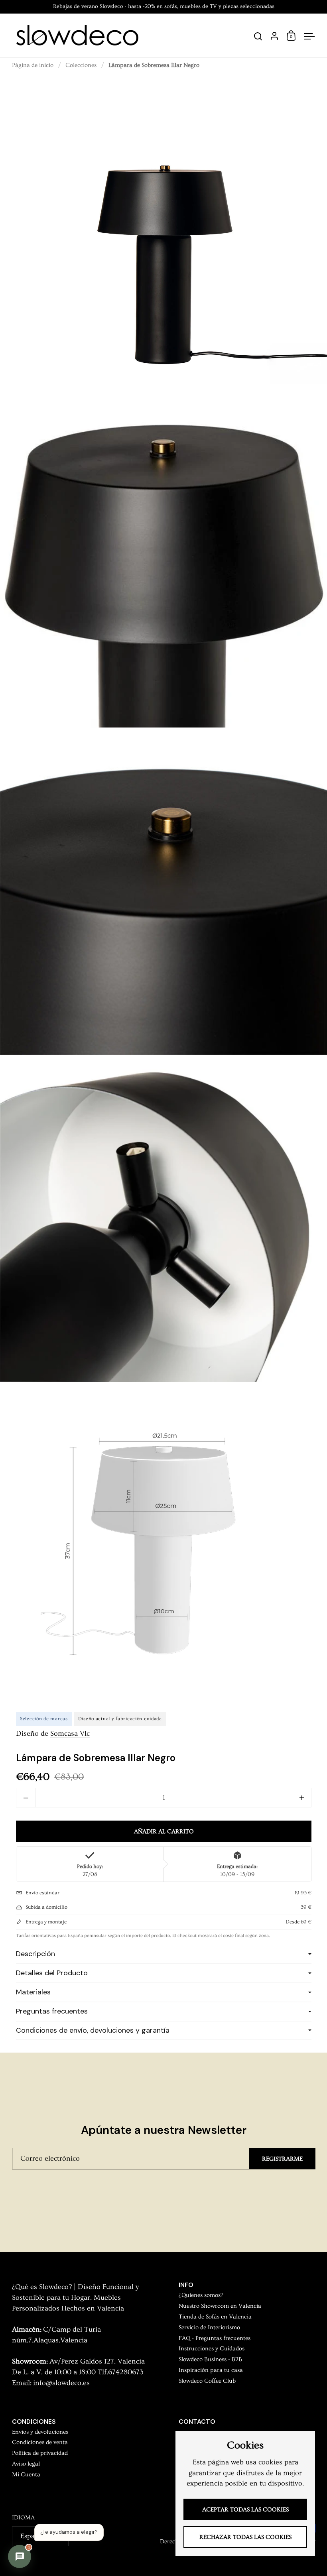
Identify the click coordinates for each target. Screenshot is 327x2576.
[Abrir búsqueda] (258, 36)
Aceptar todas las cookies (245, 2510)
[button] (302, 1798)
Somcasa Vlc (70, 1734)
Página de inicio (33, 65)
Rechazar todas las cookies (245, 2537)
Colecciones (81, 65)
